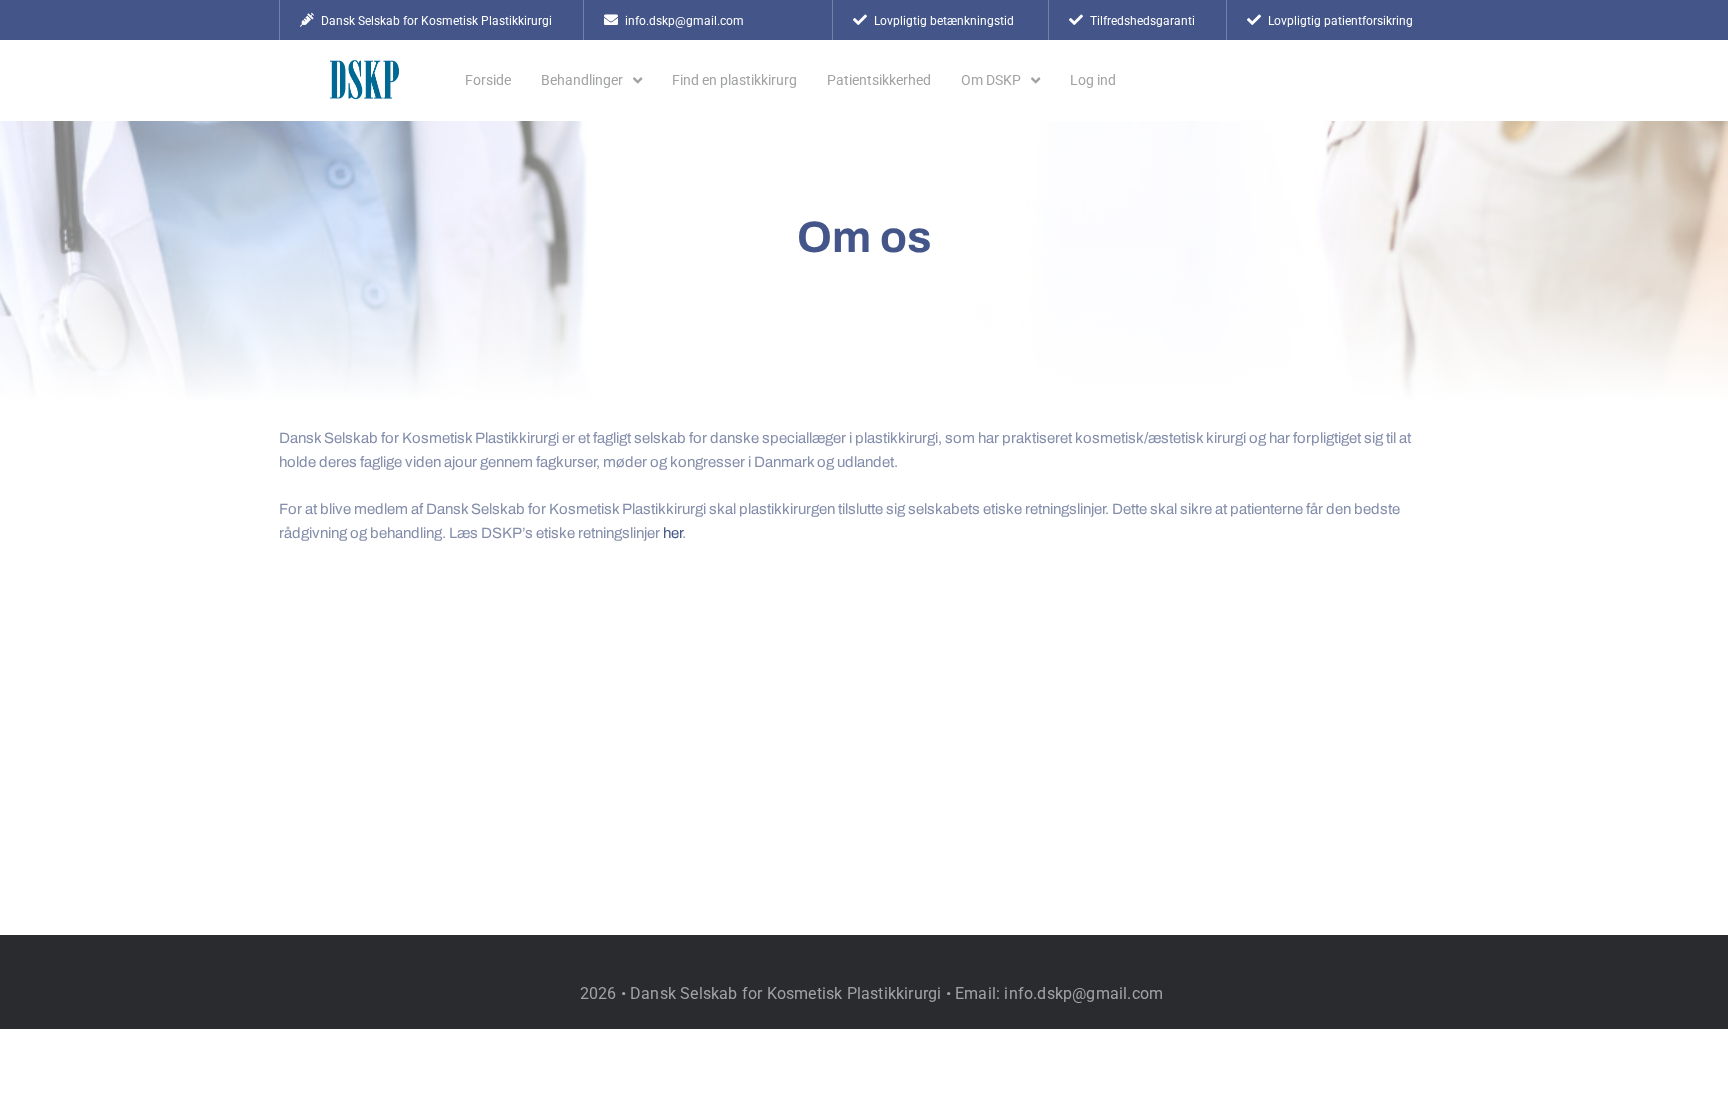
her (672, 533)
